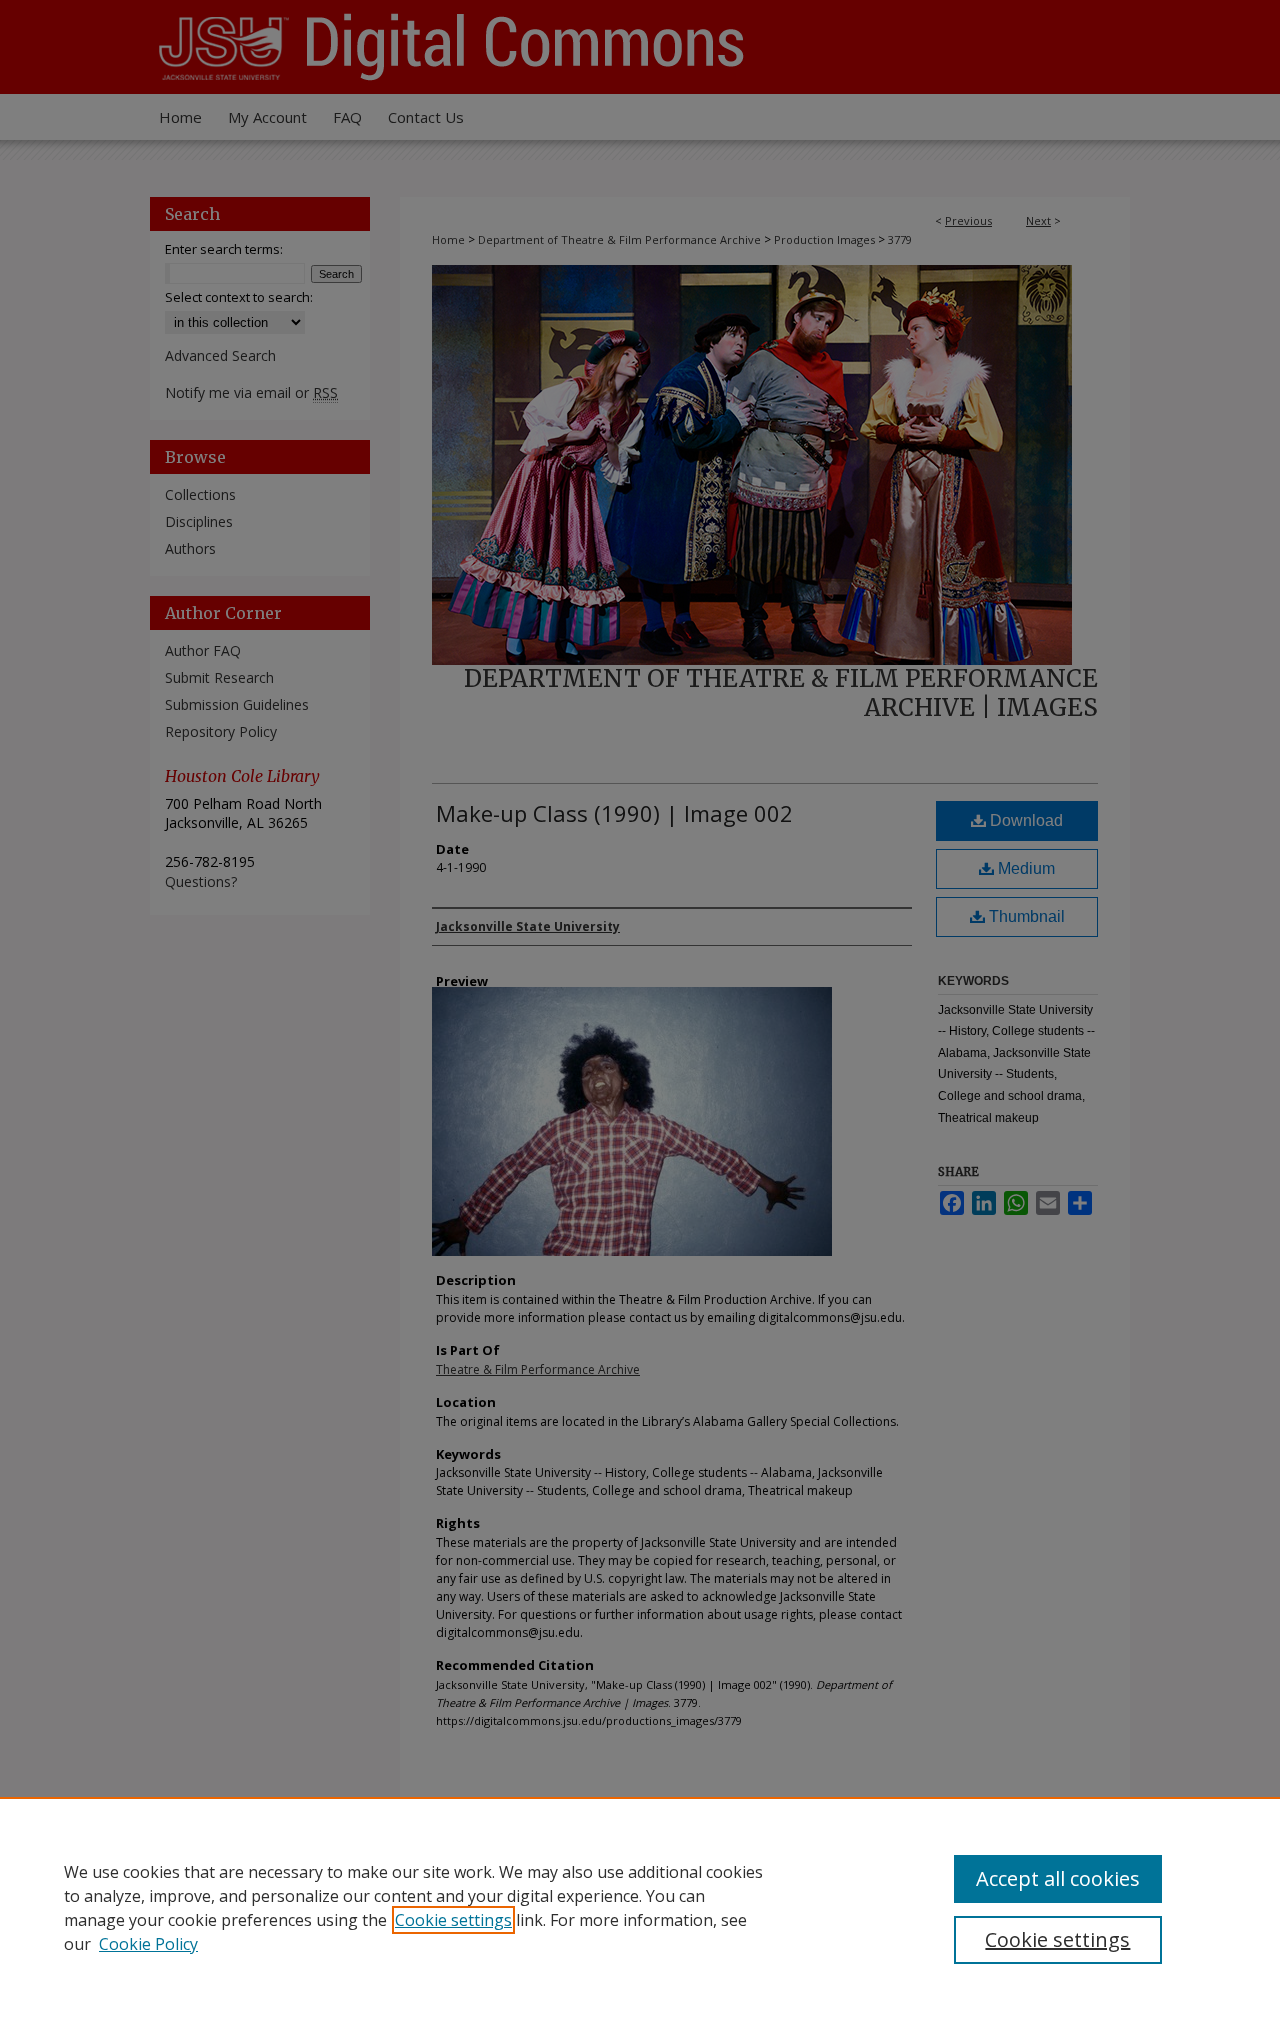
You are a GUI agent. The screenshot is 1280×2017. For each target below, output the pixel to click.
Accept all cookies (1058, 1878)
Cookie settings (453, 1920)
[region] (640, 1907)
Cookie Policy (148, 1944)
